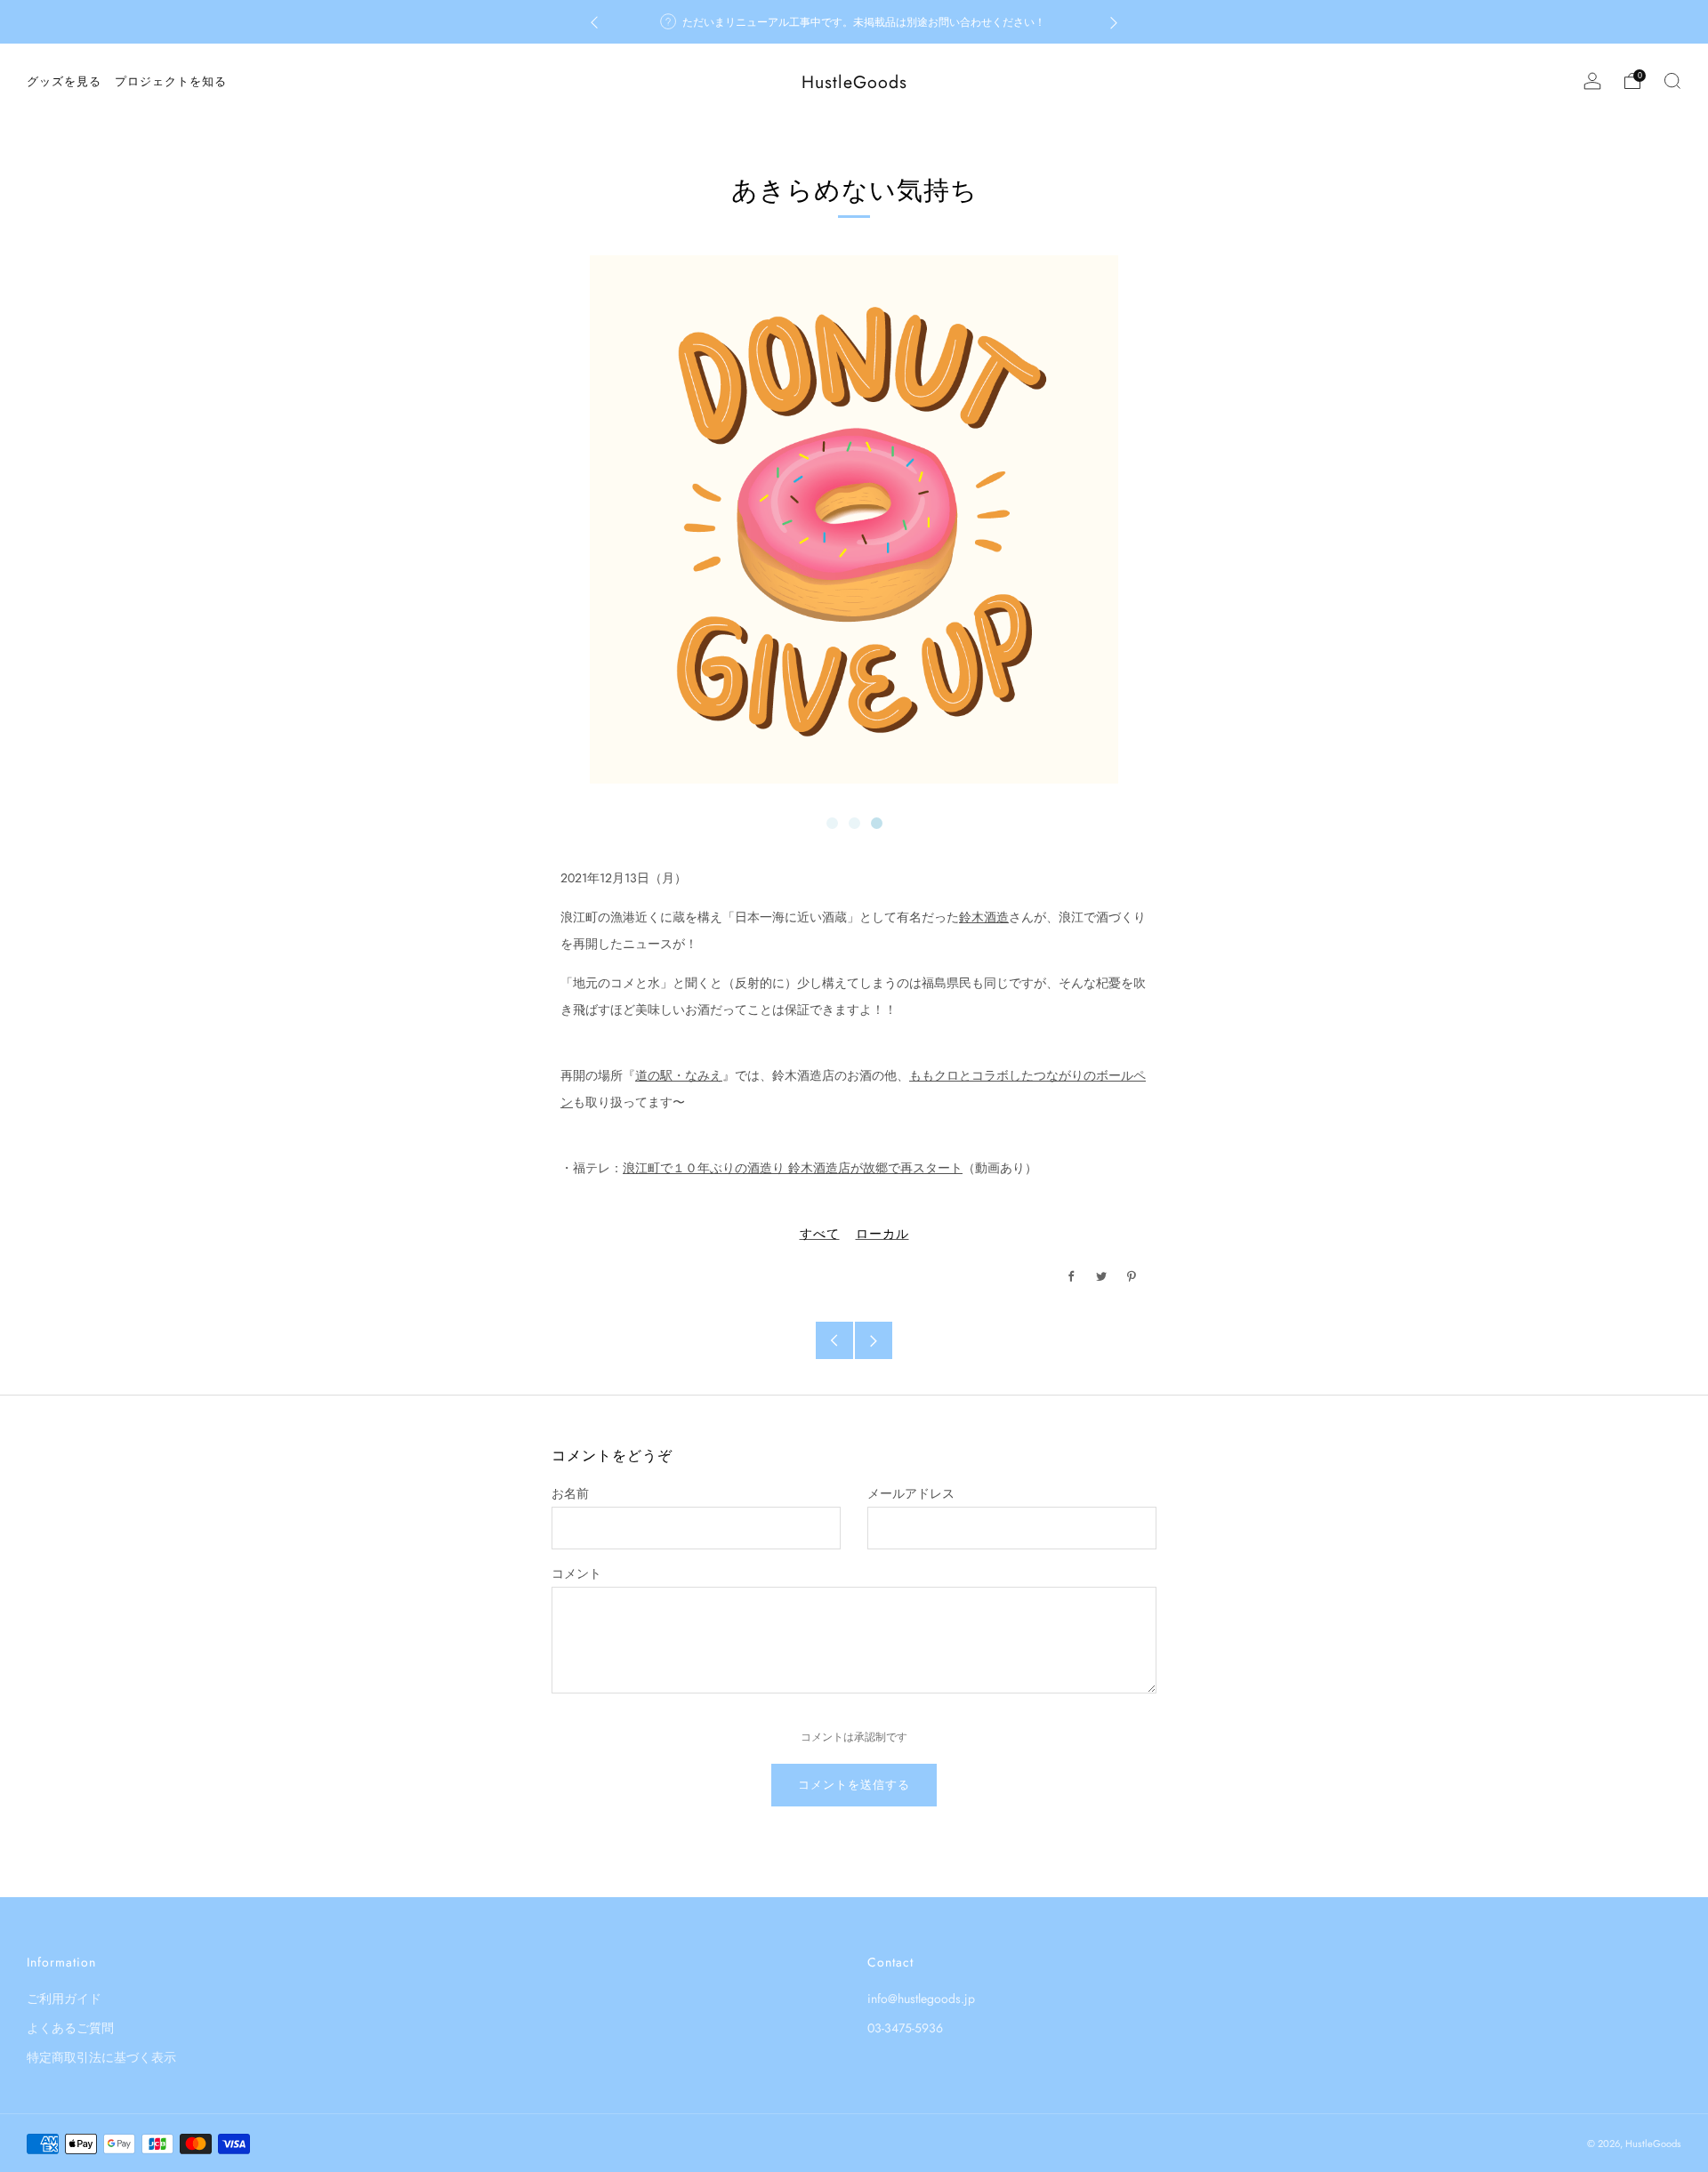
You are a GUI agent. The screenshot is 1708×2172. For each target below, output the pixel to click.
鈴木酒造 (984, 917)
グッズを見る (64, 81)
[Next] (1114, 22)
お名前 (570, 1493)
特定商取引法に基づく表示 (101, 2057)
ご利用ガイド (64, 1999)
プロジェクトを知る (171, 81)
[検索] (1672, 81)
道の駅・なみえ (679, 1075)
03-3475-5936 (905, 2028)
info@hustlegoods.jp (921, 1999)
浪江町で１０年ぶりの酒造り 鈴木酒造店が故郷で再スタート (793, 1168)
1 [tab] (832, 823)
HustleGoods (854, 82)
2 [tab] (854, 823)
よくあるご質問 (70, 2028)
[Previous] (594, 22)
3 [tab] (877, 823)
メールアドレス (911, 1493)
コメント (576, 1573)
